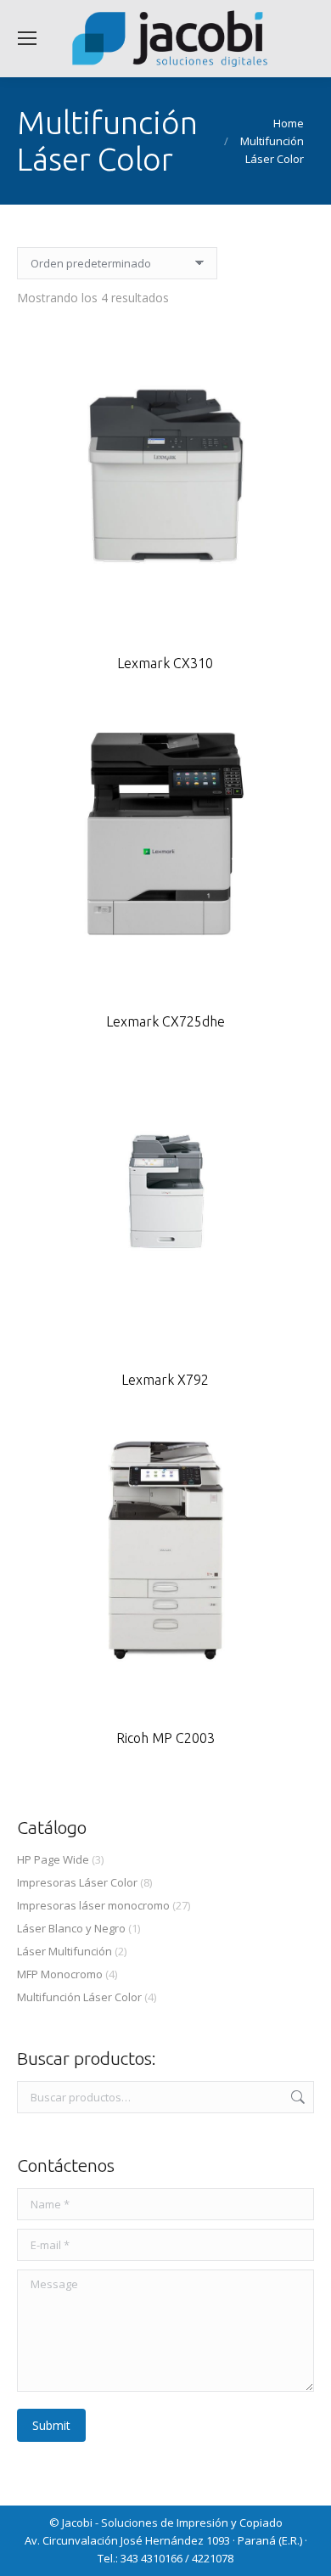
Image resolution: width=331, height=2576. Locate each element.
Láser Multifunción (65, 1951)
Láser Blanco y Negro (71, 1928)
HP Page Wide (53, 1859)
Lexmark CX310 (165, 663)
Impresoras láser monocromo (93, 1905)
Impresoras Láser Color (77, 1882)
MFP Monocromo (60, 1974)
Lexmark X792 (165, 1380)
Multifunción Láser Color (79, 1997)
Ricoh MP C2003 (165, 1738)
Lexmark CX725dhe (165, 1021)
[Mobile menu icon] (27, 38)
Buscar (296, 2097)
